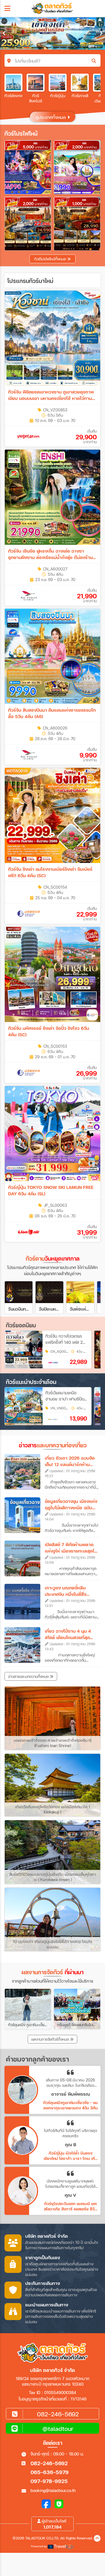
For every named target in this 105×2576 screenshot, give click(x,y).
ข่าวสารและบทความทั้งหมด (29, 1676)
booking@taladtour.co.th (53, 2490)
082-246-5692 (49, 2463)
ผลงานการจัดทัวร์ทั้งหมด (51, 2039)
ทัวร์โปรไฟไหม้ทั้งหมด (51, 259)
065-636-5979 (50, 2472)
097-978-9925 (49, 2481)
